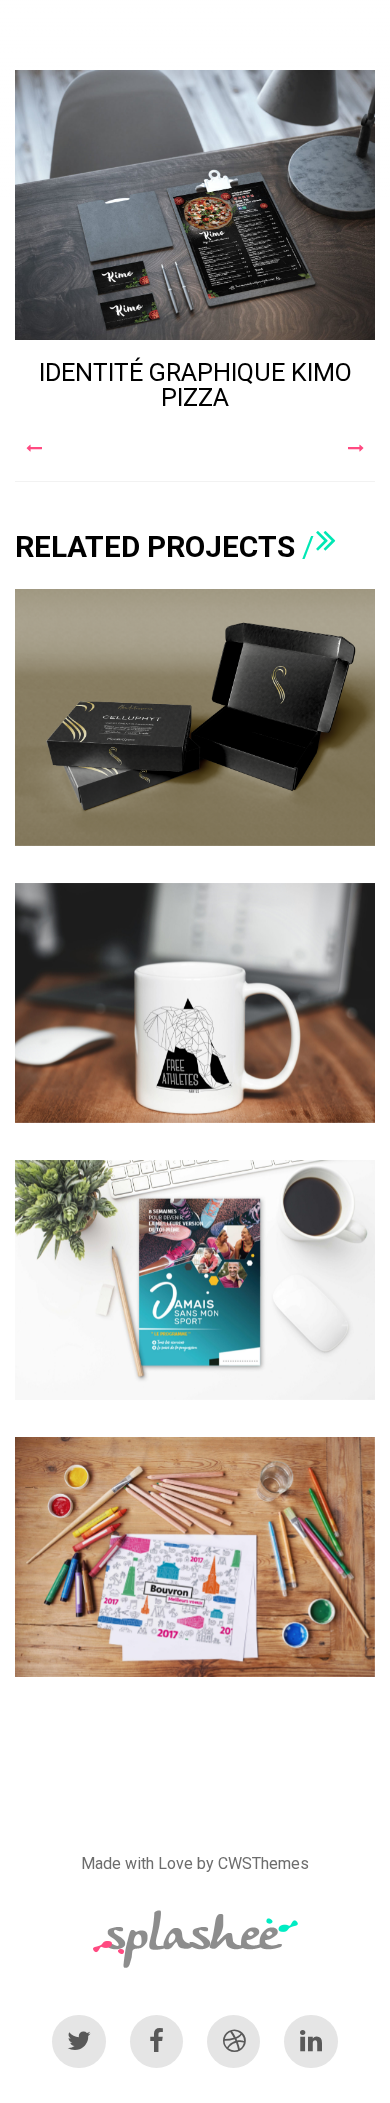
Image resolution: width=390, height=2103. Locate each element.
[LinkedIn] (310, 2041)
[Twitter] (78, 2041)
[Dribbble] (233, 2041)
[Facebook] (156, 2041)
